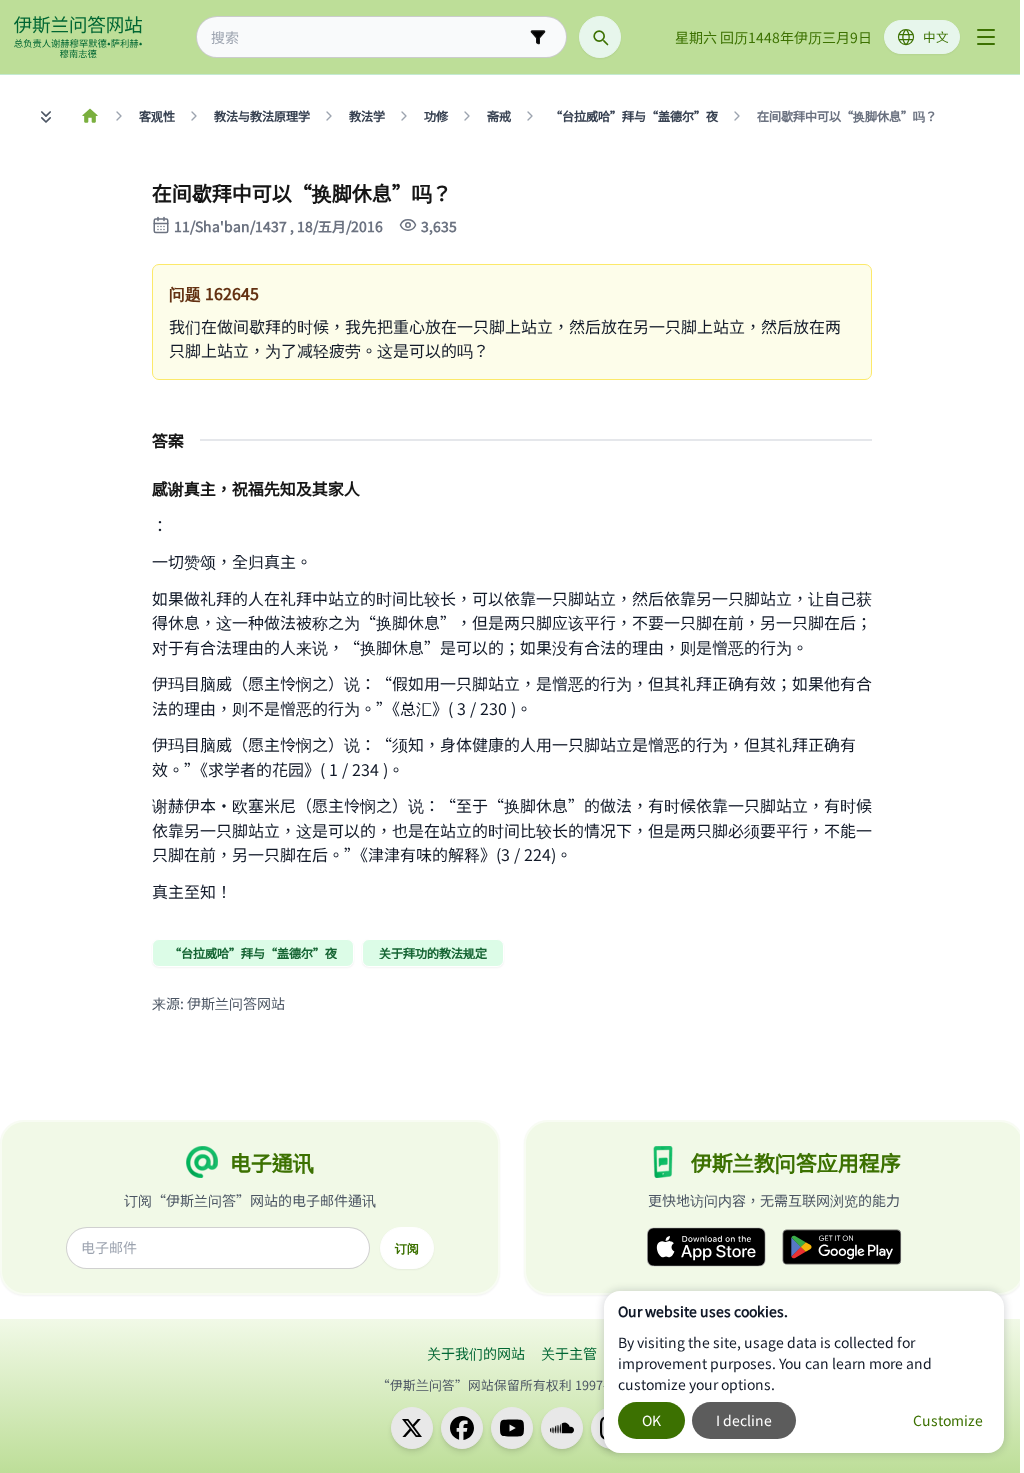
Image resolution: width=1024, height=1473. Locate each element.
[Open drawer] (986, 37)
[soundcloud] (562, 1428)
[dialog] (804, 1372)
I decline (744, 1420)
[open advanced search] (538, 37)
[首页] (89, 116)
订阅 (407, 1248)
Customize (948, 1420)
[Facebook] (462, 1428)
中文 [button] (936, 36)
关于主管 (569, 1353)
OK (651, 1420)
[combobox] (367, 37)
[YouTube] (512, 1428)
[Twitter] (412, 1428)
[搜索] (600, 37)
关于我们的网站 (476, 1353)
